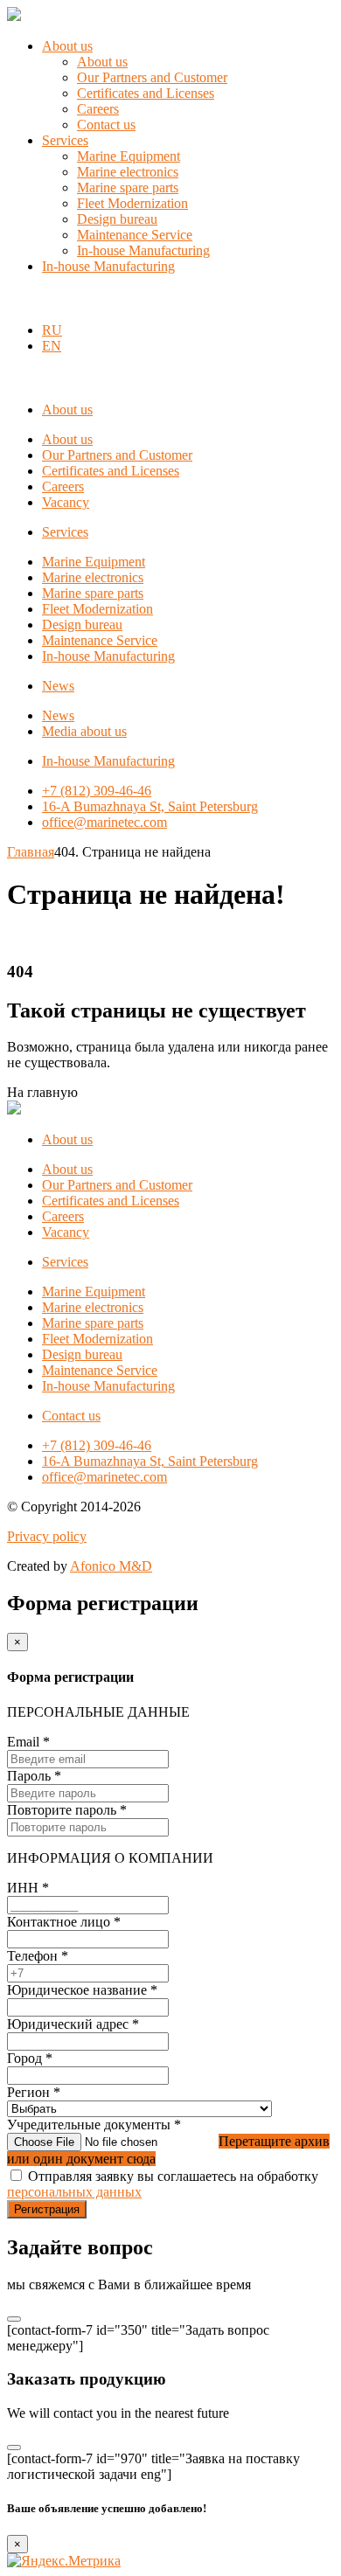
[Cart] (17, 300)
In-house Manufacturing (143, 250)
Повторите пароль (67, 1810)
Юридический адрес (73, 2024)
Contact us (106, 125)
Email (28, 1742)
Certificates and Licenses (146, 93)
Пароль (34, 1776)
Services (65, 140)
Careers (98, 109)
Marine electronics (128, 172)
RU (52, 330)
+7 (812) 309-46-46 (97, 791)
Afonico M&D (111, 1566)
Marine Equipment (129, 156)
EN (52, 346)
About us (67, 46)
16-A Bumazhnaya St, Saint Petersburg (150, 806)
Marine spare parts (128, 187)
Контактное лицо (64, 1922)
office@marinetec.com (104, 822)
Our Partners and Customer (152, 77)
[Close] (14, 2319)
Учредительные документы (94, 2125)
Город (30, 2058)
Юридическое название (82, 1990)
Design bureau (117, 219)
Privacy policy (47, 1536)
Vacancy (66, 502)
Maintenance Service (135, 235)
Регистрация (47, 2209)
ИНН (28, 1888)
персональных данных (74, 2192)
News (58, 686)
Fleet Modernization (132, 203)
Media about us (84, 731)
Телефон (38, 1956)
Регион (34, 2092)
